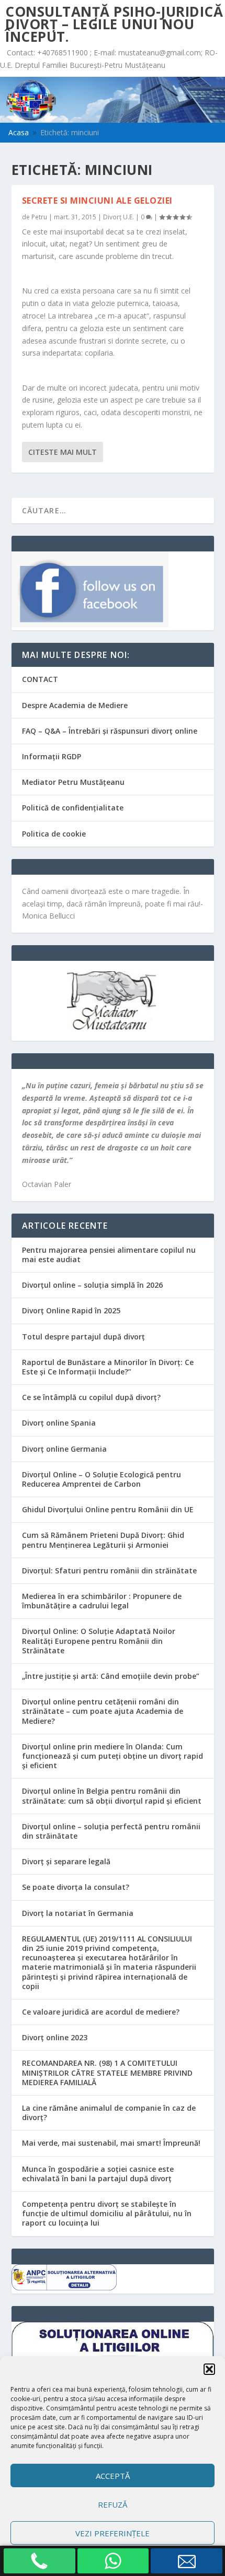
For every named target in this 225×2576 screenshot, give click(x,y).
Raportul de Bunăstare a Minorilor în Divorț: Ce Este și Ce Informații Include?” (108, 1367)
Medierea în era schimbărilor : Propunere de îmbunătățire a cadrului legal (102, 1601)
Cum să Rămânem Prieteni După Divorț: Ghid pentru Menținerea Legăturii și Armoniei (103, 1540)
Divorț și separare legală (66, 1861)
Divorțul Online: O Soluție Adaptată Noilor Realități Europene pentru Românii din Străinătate (99, 1640)
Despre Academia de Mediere (75, 705)
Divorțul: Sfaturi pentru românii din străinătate (109, 1571)
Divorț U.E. (119, 217)
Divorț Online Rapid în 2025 (71, 1310)
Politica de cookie (54, 834)
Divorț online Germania (64, 1449)
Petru (39, 217)
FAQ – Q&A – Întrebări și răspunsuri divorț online (110, 731)
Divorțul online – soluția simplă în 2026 (92, 1285)
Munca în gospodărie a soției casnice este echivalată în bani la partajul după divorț (98, 2174)
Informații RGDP (52, 756)
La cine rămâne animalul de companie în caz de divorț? (109, 2113)
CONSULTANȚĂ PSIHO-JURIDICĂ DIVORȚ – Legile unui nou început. (114, 24)
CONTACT (40, 679)
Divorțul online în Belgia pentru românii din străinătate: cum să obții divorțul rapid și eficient (112, 1796)
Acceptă (113, 2476)
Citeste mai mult (63, 452)
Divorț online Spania (59, 1423)
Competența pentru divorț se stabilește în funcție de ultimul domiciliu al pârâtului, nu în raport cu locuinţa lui (107, 2213)
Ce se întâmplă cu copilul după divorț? (91, 1397)
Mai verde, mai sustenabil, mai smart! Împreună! (111, 2143)
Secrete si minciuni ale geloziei (97, 201)
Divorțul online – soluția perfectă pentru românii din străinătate (111, 1831)
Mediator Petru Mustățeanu (73, 782)
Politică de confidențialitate (73, 808)
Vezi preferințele (113, 2533)
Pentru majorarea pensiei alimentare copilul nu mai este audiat (109, 1255)
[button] (209, 2369)
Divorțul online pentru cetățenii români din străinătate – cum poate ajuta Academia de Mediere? (103, 1711)
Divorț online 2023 (55, 2037)
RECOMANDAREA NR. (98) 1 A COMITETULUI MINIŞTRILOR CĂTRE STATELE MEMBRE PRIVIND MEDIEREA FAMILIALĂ (107, 2072)
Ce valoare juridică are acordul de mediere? (101, 2012)
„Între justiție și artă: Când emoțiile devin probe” (111, 1676)
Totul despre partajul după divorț (83, 1337)
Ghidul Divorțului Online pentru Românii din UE (108, 1509)
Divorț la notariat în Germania (78, 1913)
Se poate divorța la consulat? (76, 1887)
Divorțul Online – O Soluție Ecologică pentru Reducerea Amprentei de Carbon (102, 1479)
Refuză (113, 2504)
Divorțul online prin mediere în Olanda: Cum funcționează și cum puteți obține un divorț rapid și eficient (113, 1756)
